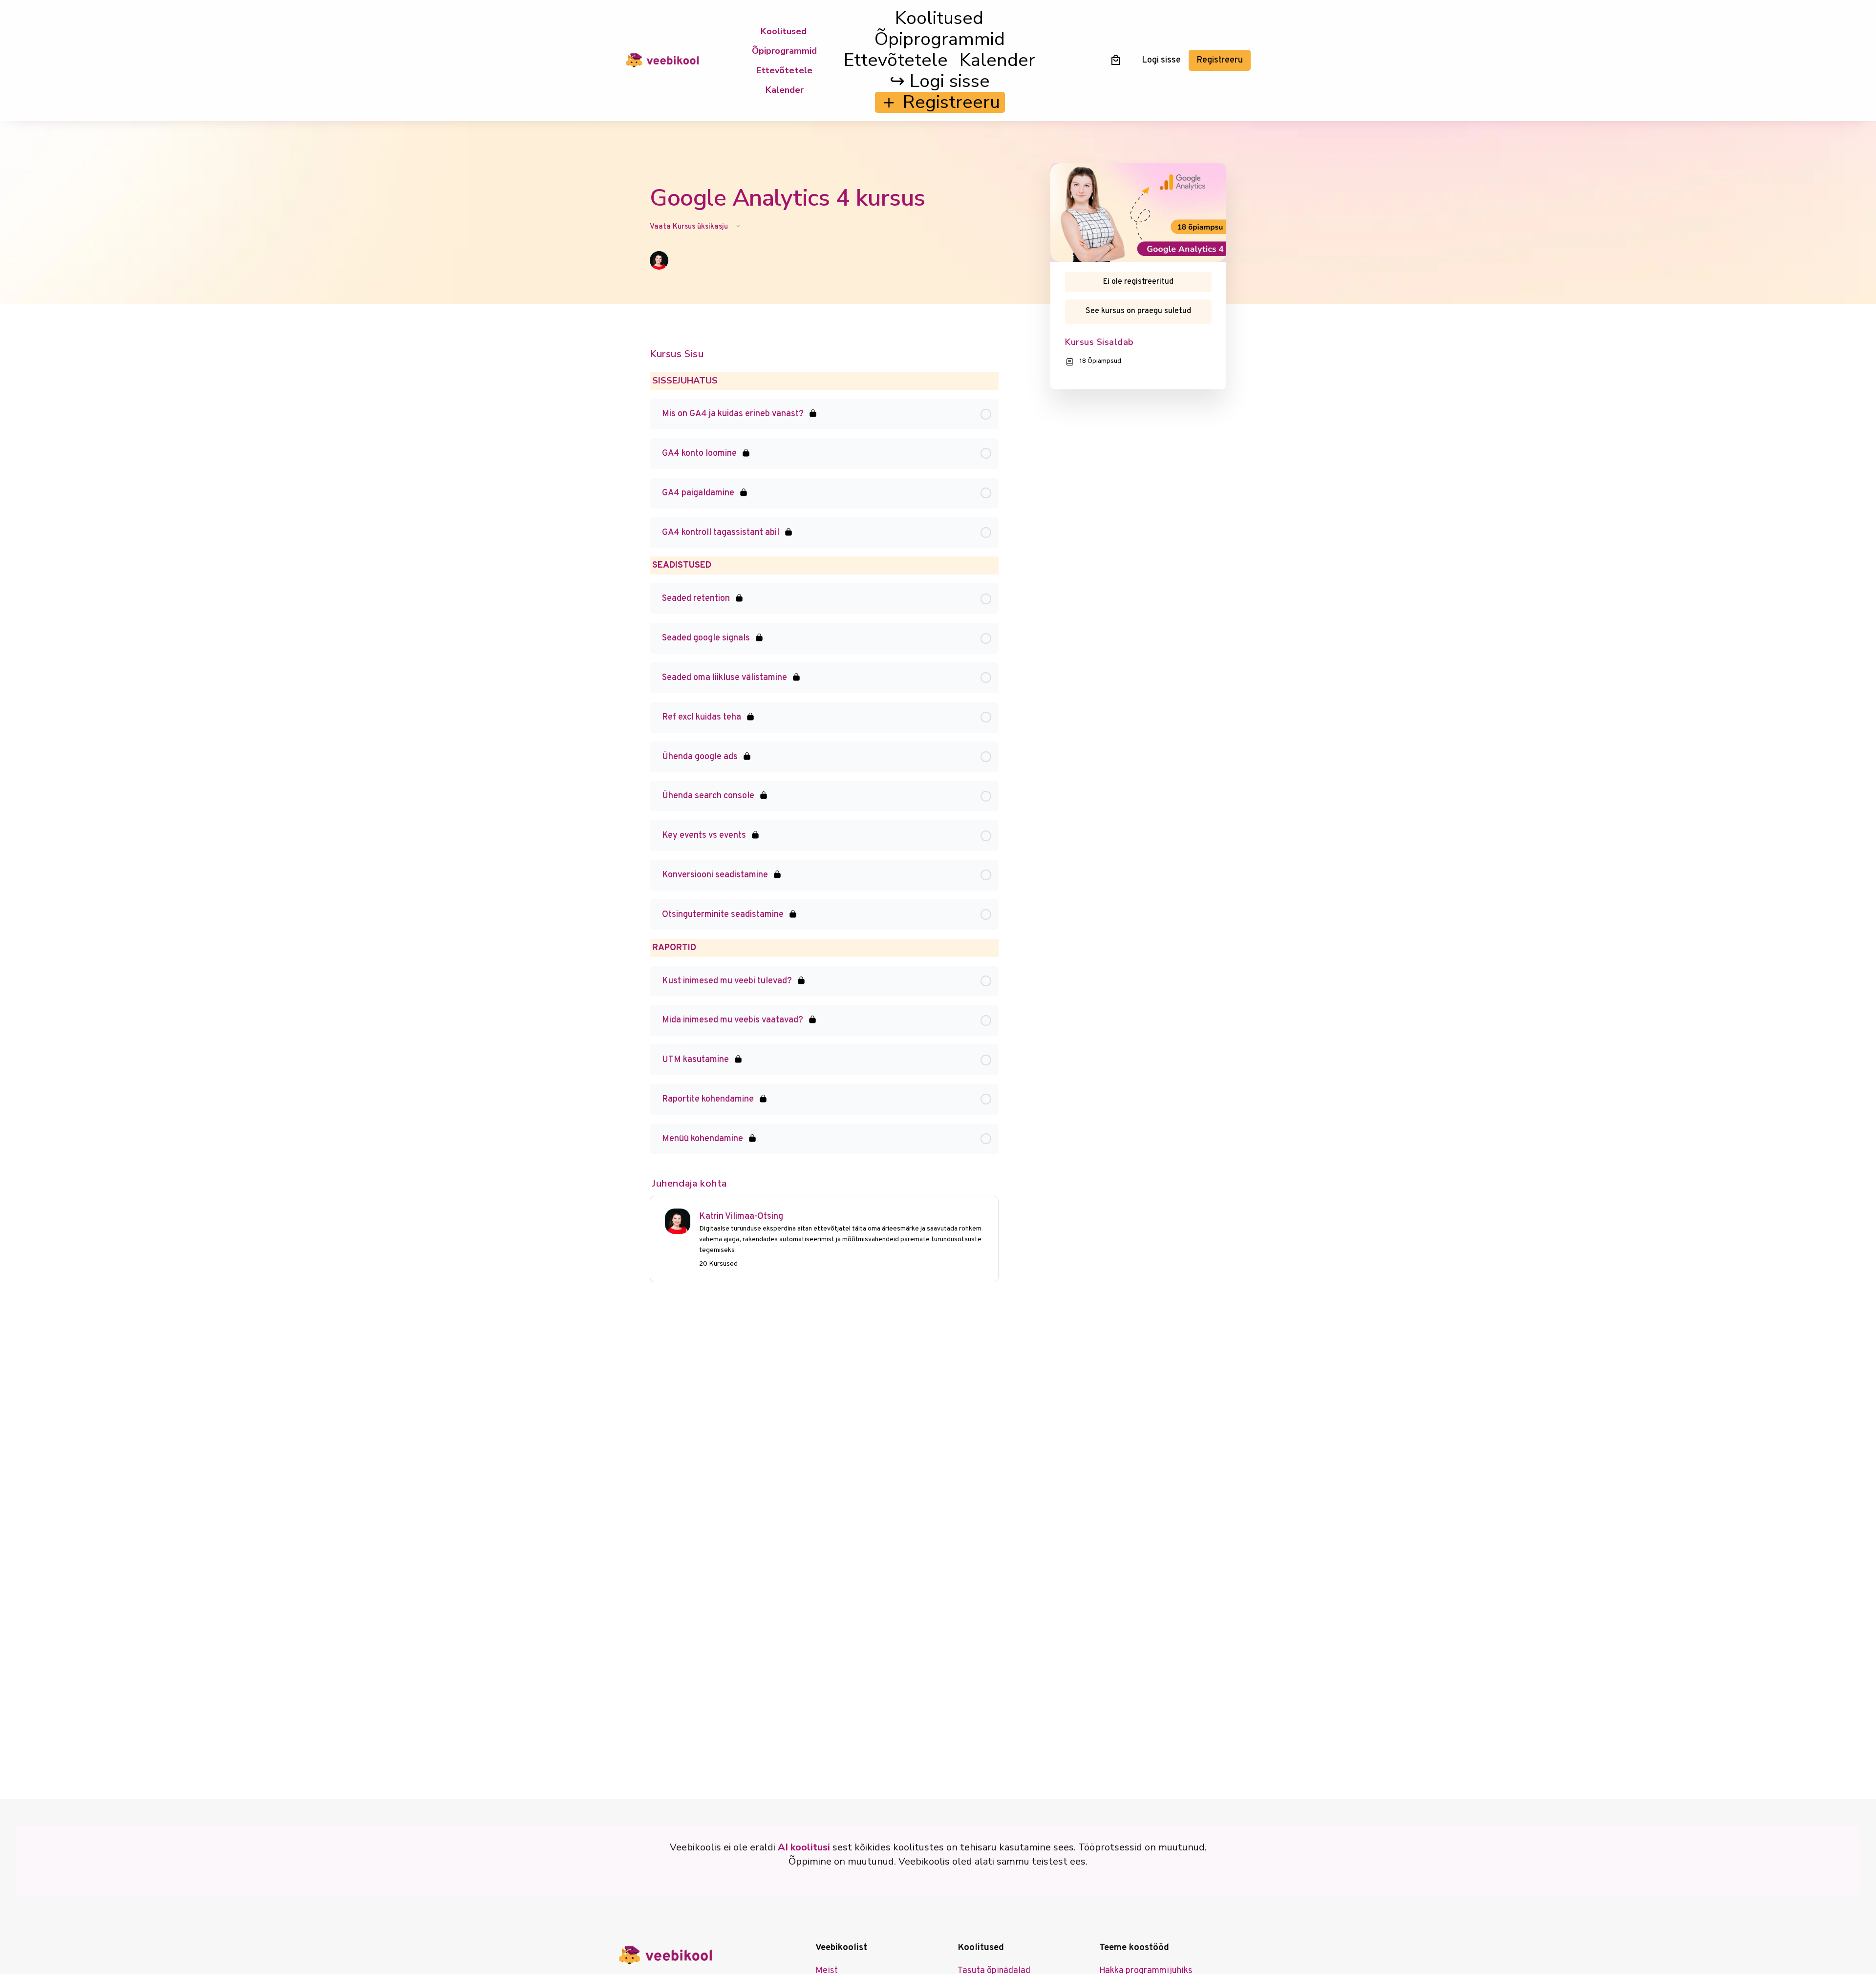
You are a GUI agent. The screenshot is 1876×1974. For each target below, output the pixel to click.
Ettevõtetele (784, 70)
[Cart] (1116, 60)
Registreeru (1220, 60)
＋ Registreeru (940, 102)
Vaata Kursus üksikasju (690, 227)
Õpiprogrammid (784, 51)
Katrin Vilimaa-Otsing (741, 1217)
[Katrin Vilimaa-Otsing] (678, 1221)
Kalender (785, 90)
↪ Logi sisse (940, 81)
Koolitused (784, 31)
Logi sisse (1161, 60)
